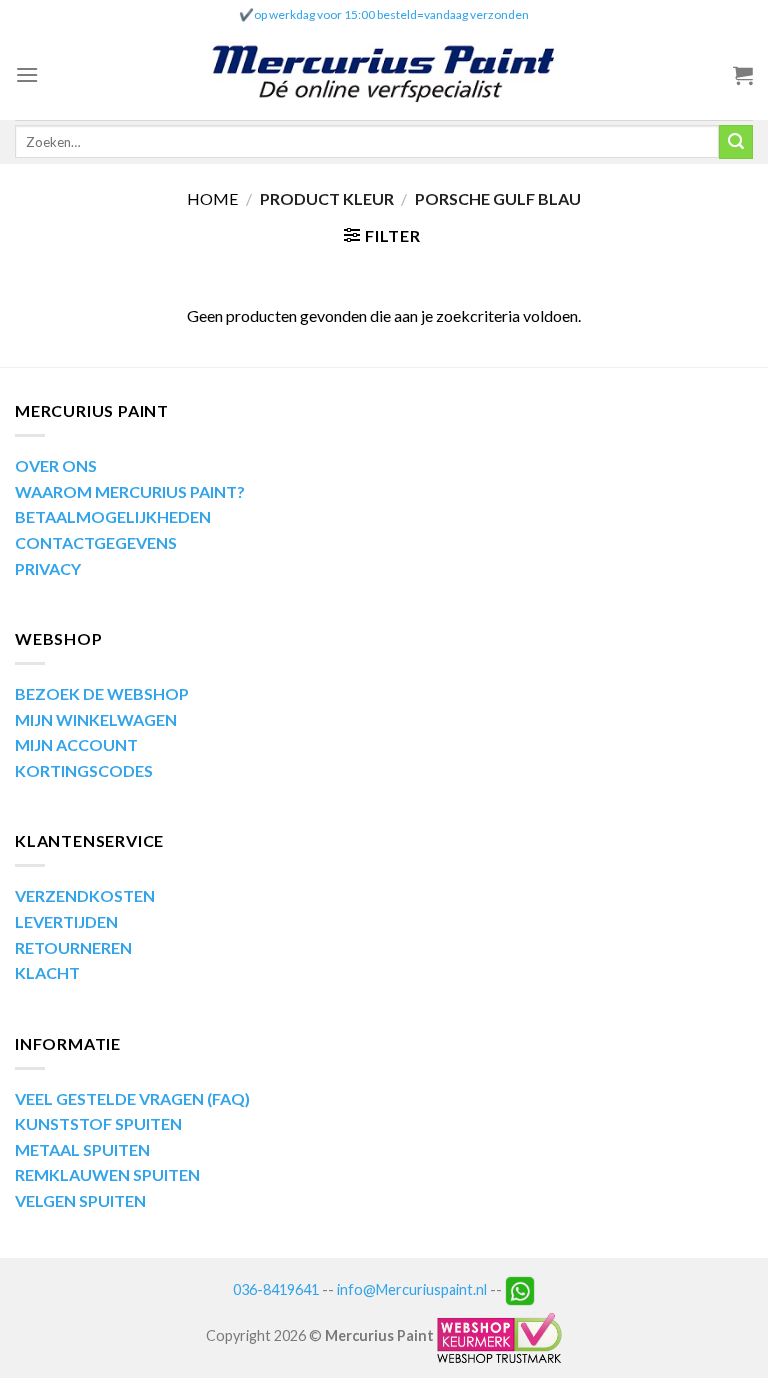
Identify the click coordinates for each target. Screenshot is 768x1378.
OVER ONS (56, 465)
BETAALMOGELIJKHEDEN (113, 516)
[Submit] (736, 142)
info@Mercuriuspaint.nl (412, 1289)
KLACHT (47, 972)
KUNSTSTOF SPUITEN (98, 1123)
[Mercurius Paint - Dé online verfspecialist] (384, 75)
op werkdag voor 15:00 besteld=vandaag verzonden (391, 14)
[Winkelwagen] (743, 75)
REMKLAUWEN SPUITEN (107, 1174)
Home (212, 198)
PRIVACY (48, 568)
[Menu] (27, 74)
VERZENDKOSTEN (85, 895)
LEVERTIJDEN (66, 921)
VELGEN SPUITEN (80, 1200)
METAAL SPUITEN (82, 1149)
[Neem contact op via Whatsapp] (520, 1289)
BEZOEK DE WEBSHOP (102, 693)
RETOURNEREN (73, 947)
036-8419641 (276, 1289)
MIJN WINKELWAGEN (96, 719)
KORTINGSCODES (84, 770)
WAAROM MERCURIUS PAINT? (130, 491)
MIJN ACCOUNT (76, 744)
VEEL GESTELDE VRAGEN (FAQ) (132, 1098)
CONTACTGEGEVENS (96, 542)
